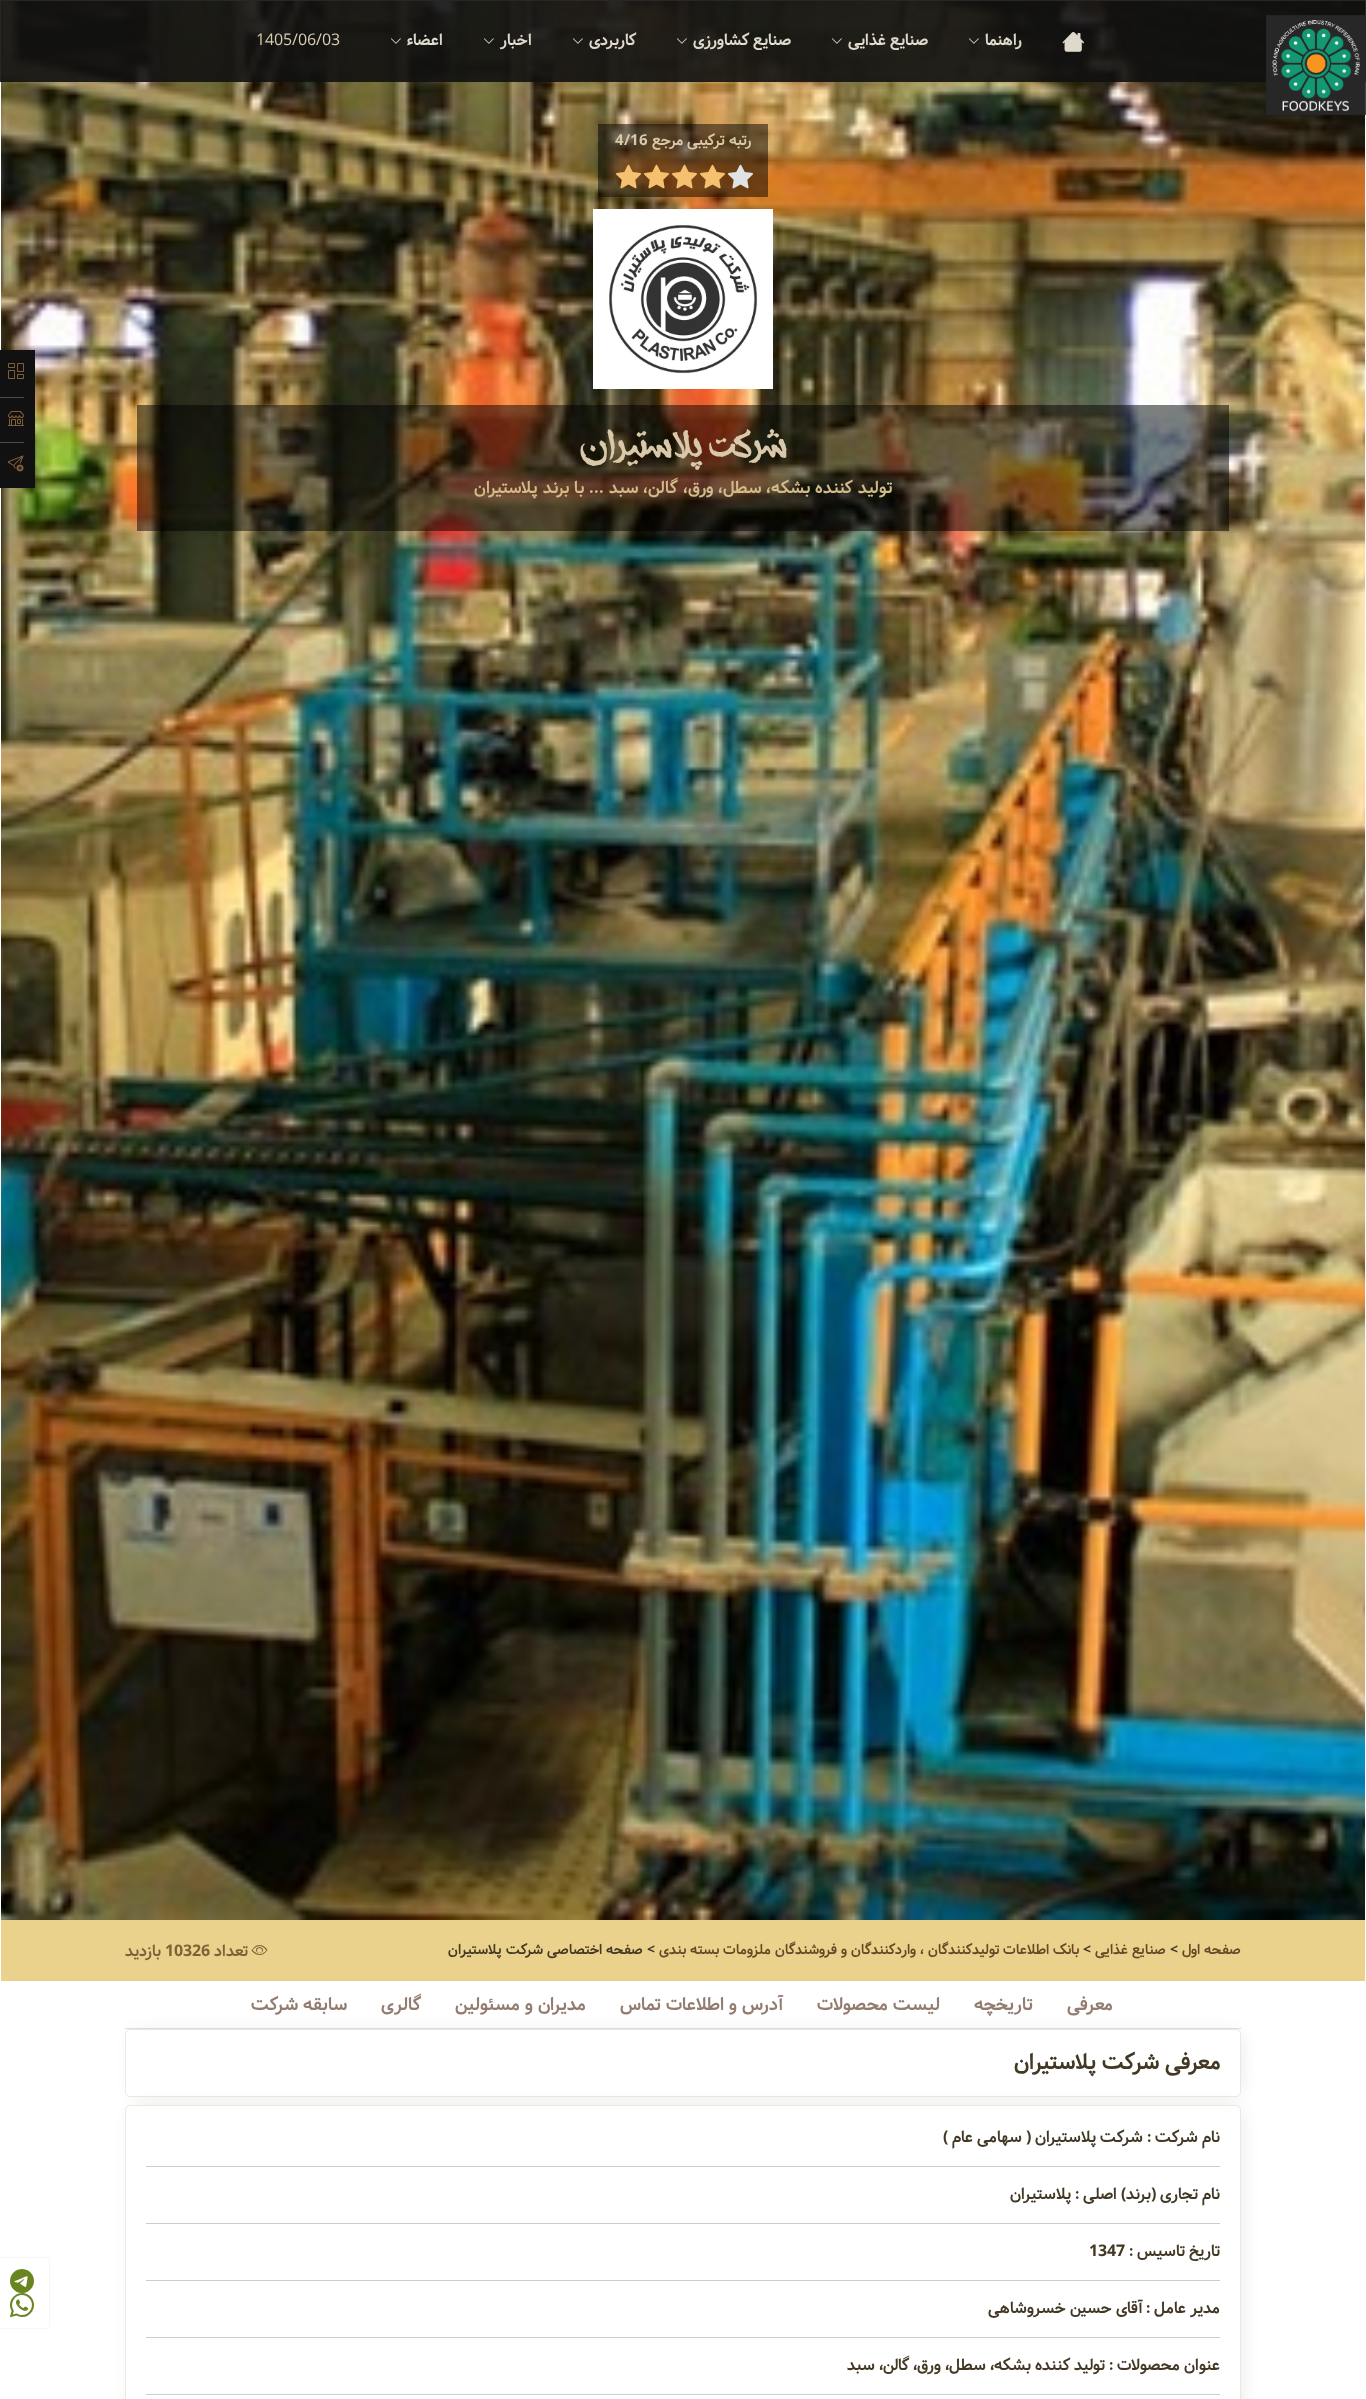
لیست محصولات (878, 2005)
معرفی (1090, 2005)
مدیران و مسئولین (520, 2005)
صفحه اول (1211, 1950)
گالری (401, 2005)
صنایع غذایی (1130, 1950)
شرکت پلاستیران (683, 447)
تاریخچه (1003, 2005)
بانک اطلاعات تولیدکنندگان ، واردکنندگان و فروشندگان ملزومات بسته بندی (869, 1950)
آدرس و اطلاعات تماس (701, 2005)
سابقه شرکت (299, 2005)
